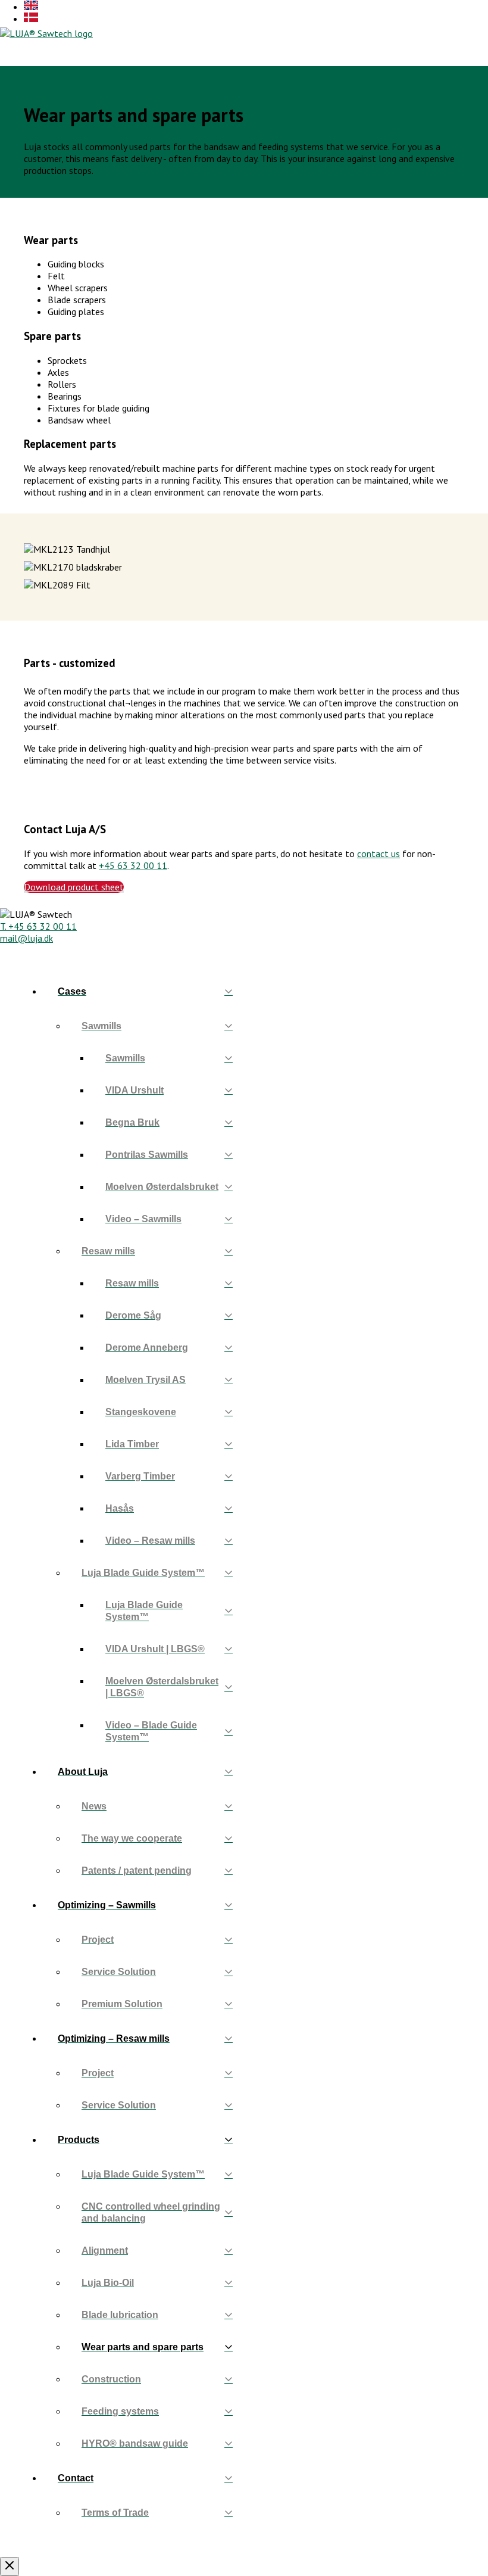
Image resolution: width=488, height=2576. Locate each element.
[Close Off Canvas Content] (10, 2566)
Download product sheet (74, 887)
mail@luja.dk (26, 938)
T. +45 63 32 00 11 (38, 926)
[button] (420, 33)
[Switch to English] (31, 7)
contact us (378, 854)
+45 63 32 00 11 (133, 865)
